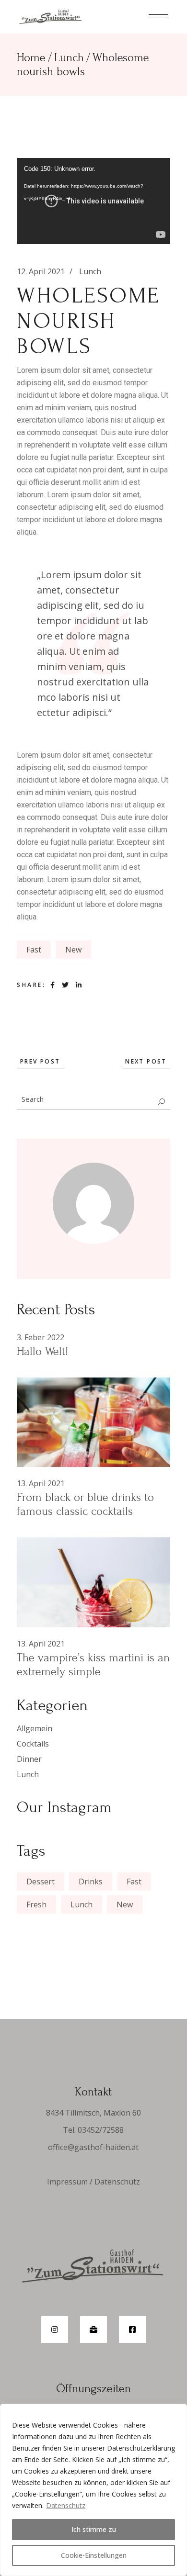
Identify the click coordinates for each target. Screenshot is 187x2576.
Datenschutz (66, 2505)
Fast (34, 950)
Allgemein (35, 1728)
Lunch (69, 58)
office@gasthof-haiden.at (93, 2147)
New (73, 950)
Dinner (29, 1759)
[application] (93, 201)
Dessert (41, 1882)
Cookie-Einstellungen (94, 2555)
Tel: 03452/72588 (93, 2130)
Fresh (36, 1904)
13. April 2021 (41, 1483)
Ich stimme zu (94, 2529)
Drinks (91, 1882)
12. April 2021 (41, 271)
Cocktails (33, 1744)
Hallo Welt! (42, 1351)
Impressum (67, 2182)
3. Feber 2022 (41, 1337)
